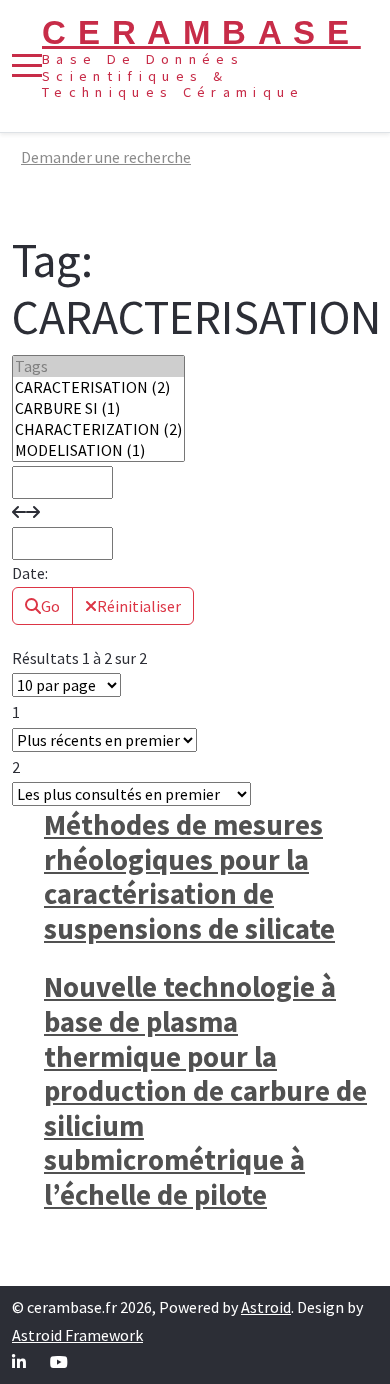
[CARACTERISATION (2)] (98, 387)
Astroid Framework (77, 1335)
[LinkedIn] (19, 1362)
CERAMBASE (201, 33)
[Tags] (98, 366)
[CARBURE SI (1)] (98, 408)
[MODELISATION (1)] (98, 450)
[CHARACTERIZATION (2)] (98, 429)
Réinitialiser (139, 606)
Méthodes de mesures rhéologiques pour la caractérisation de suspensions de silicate (189, 877)
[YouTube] (59, 1362)
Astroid (266, 1307)
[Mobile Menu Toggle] (27, 66)
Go (50, 606)
